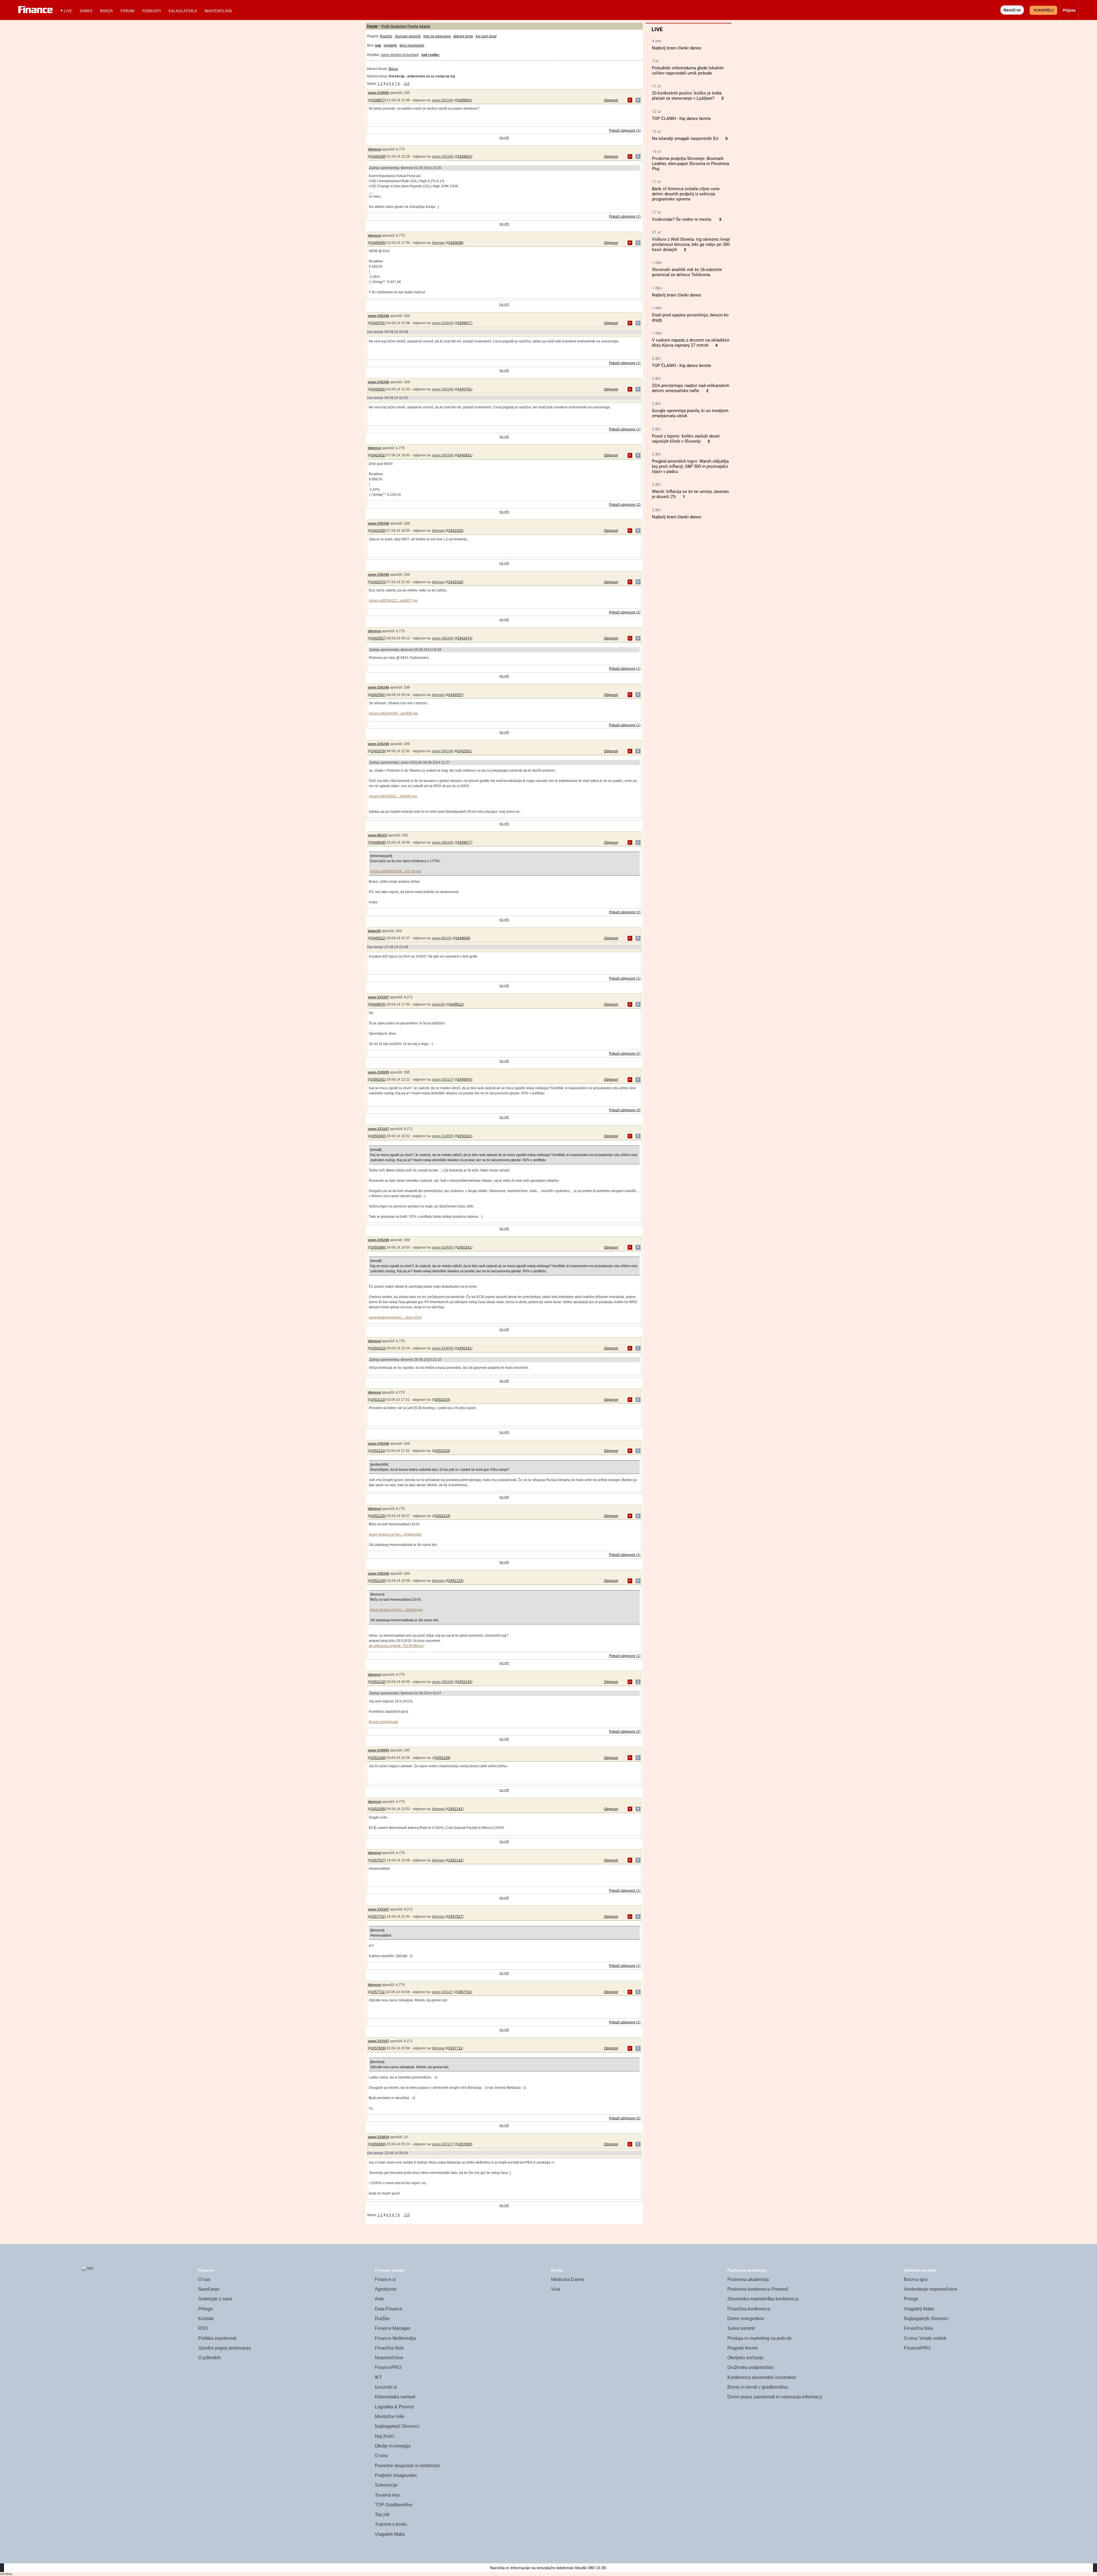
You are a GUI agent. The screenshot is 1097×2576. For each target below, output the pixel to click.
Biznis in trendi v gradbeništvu (758, 2387)
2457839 (378, 2048)
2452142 (378, 1682)
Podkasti (151, 11)
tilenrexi (375, 149)
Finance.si (385, 2279)
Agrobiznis (386, 2289)
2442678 (378, 751)
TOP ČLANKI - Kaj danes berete (681, 119)
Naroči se (1012, 10)
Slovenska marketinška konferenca (763, 2299)
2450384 (378, 1247)
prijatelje (390, 45)
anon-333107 (379, 997)
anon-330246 (443, 100)
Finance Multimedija (395, 2338)
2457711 (378, 1992)
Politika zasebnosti (217, 2338)
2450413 (378, 1348)
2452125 (378, 1516)
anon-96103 (378, 835)
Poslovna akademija (748, 2279)
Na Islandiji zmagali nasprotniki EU (685, 139)
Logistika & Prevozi (394, 2407)
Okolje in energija (393, 2446)
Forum (127, 11)
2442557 (378, 638)
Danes (86, 11)
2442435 (378, 531)
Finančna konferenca (749, 2309)
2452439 (378, 1809)
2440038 (378, 157)
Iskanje (425, 26)
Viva (556, 2289)
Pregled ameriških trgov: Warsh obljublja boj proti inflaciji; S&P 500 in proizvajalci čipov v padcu (690, 466)
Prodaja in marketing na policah (759, 2338)
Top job (382, 2514)
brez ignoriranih (412, 45)
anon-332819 (379, 2137)
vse (378, 45)
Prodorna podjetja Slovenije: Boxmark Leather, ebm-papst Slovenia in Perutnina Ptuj (690, 164)
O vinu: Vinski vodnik (925, 2338)
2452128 (442, 1758)
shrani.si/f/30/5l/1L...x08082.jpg (393, 796)
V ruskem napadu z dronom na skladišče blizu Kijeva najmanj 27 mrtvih (691, 343)
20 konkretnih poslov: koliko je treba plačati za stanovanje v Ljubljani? (687, 96)
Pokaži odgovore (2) (625, 505)
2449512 (378, 938)
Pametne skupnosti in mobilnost (407, 2466)
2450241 (378, 1080)
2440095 (378, 243)
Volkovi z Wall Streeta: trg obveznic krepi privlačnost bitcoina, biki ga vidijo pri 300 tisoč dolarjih (691, 244)
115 (407, 84)
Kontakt (206, 2319)
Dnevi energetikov (746, 2319)
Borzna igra (916, 2279)
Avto (379, 2299)
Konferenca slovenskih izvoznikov (762, 2377)
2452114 (378, 1451)
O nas (204, 2279)
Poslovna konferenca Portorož (758, 2289)
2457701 (378, 1917)
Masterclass (218, 11)
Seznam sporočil (408, 36)
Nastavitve (398, 26)
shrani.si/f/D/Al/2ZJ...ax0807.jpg (393, 601)
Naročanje (209, 2289)
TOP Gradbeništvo (394, 2505)
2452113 (378, 1400)
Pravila (413, 26)
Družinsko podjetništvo (750, 2367)
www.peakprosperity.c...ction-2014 (395, 1317)
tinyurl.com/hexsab (383, 1722)
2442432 (378, 455)
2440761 (378, 323)
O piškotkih (210, 2358)
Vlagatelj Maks (390, 2534)
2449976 (378, 1004)
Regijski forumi (742, 2348)
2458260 (378, 2144)
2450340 (378, 1136)
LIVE (68, 11)
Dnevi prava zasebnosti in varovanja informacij (775, 2397)
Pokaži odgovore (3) (625, 1110)
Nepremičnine (389, 2358)
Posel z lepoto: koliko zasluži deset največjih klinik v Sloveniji (686, 439)
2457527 (378, 1860)
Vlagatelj (1044, 10)
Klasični (386, 36)
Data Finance (389, 2309)
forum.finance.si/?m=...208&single (395, 1534)
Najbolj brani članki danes (677, 48)
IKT (378, 2377)
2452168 (378, 1758)
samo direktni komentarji (400, 55)
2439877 (378, 100)
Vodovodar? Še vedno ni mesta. (682, 219)
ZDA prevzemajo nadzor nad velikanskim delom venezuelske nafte (691, 388)
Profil (385, 26)
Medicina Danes (568, 2279)
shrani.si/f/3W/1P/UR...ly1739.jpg (396, 871)
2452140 (378, 1581)
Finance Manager (393, 2328)
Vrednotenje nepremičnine (931, 2289)
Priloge (206, 2309)
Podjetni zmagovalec (396, 2475)
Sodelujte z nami (215, 2299)
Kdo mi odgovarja (437, 36)
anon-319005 (379, 93)
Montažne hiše (390, 2416)
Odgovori (611, 100)
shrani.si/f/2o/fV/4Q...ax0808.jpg (393, 713)
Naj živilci (385, 2436)
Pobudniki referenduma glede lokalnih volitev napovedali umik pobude (688, 71)
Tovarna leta (387, 2495)
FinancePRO (388, 2367)
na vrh (504, 138)
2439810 (464, 100)
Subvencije (386, 2485)
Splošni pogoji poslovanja (225, 2348)
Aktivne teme (463, 36)
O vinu (381, 2456)
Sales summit (741, 2328)
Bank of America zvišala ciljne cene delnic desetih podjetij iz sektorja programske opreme (686, 194)
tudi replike (430, 55)
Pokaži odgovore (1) (625, 131)
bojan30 (374, 931)
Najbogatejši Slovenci (397, 2426)
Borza (106, 11)
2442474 (378, 582)
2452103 (442, 1400)
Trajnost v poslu (391, 2524)
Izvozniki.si (386, 2387)
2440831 (378, 389)
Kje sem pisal (486, 36)
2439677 (464, 842)
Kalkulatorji (183, 11)
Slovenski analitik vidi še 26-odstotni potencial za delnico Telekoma (687, 272)
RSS (203, 2328)
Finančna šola (389, 2348)
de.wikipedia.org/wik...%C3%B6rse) (397, 1646)
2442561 (378, 695)
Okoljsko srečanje (745, 2358)
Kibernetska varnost (395, 2397)
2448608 (378, 842)
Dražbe (382, 2319)
